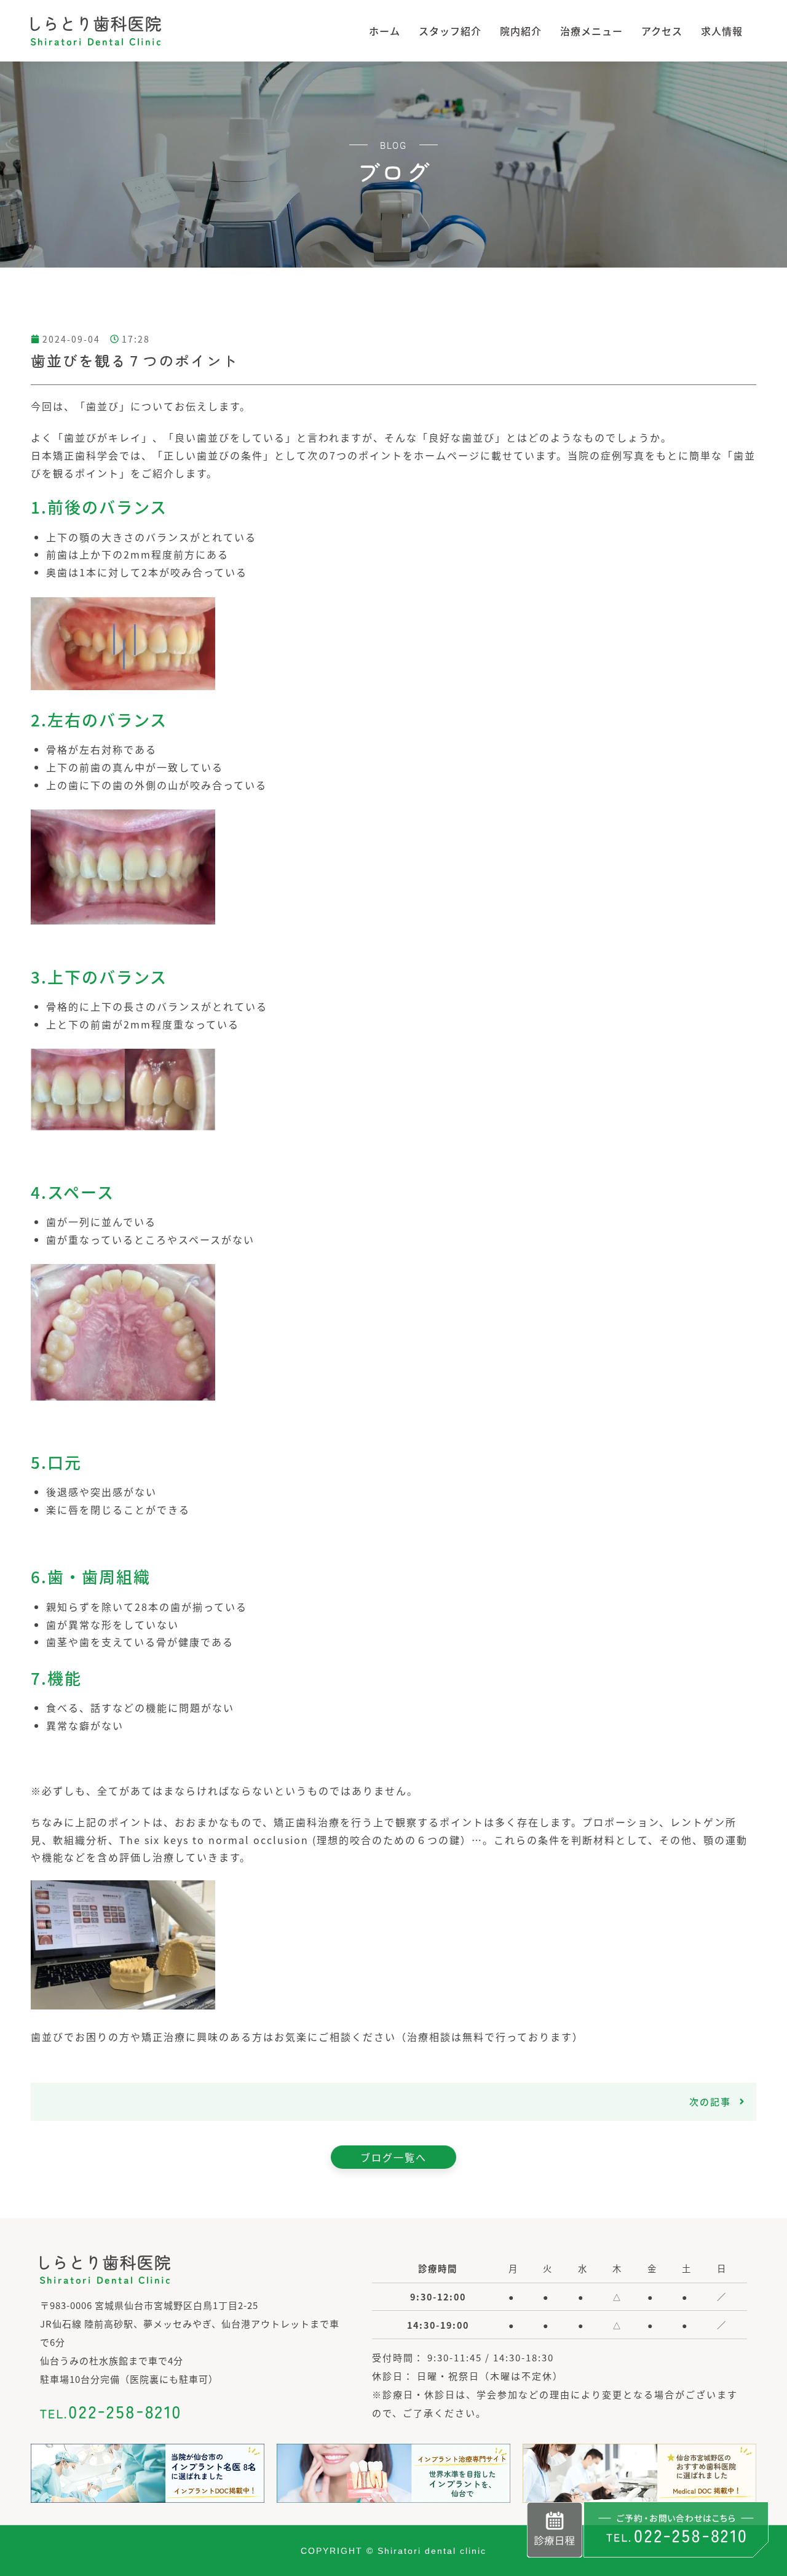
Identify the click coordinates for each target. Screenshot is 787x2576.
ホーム (385, 31)
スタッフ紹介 (450, 31)
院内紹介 (521, 31)
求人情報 (722, 31)
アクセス (662, 31)
